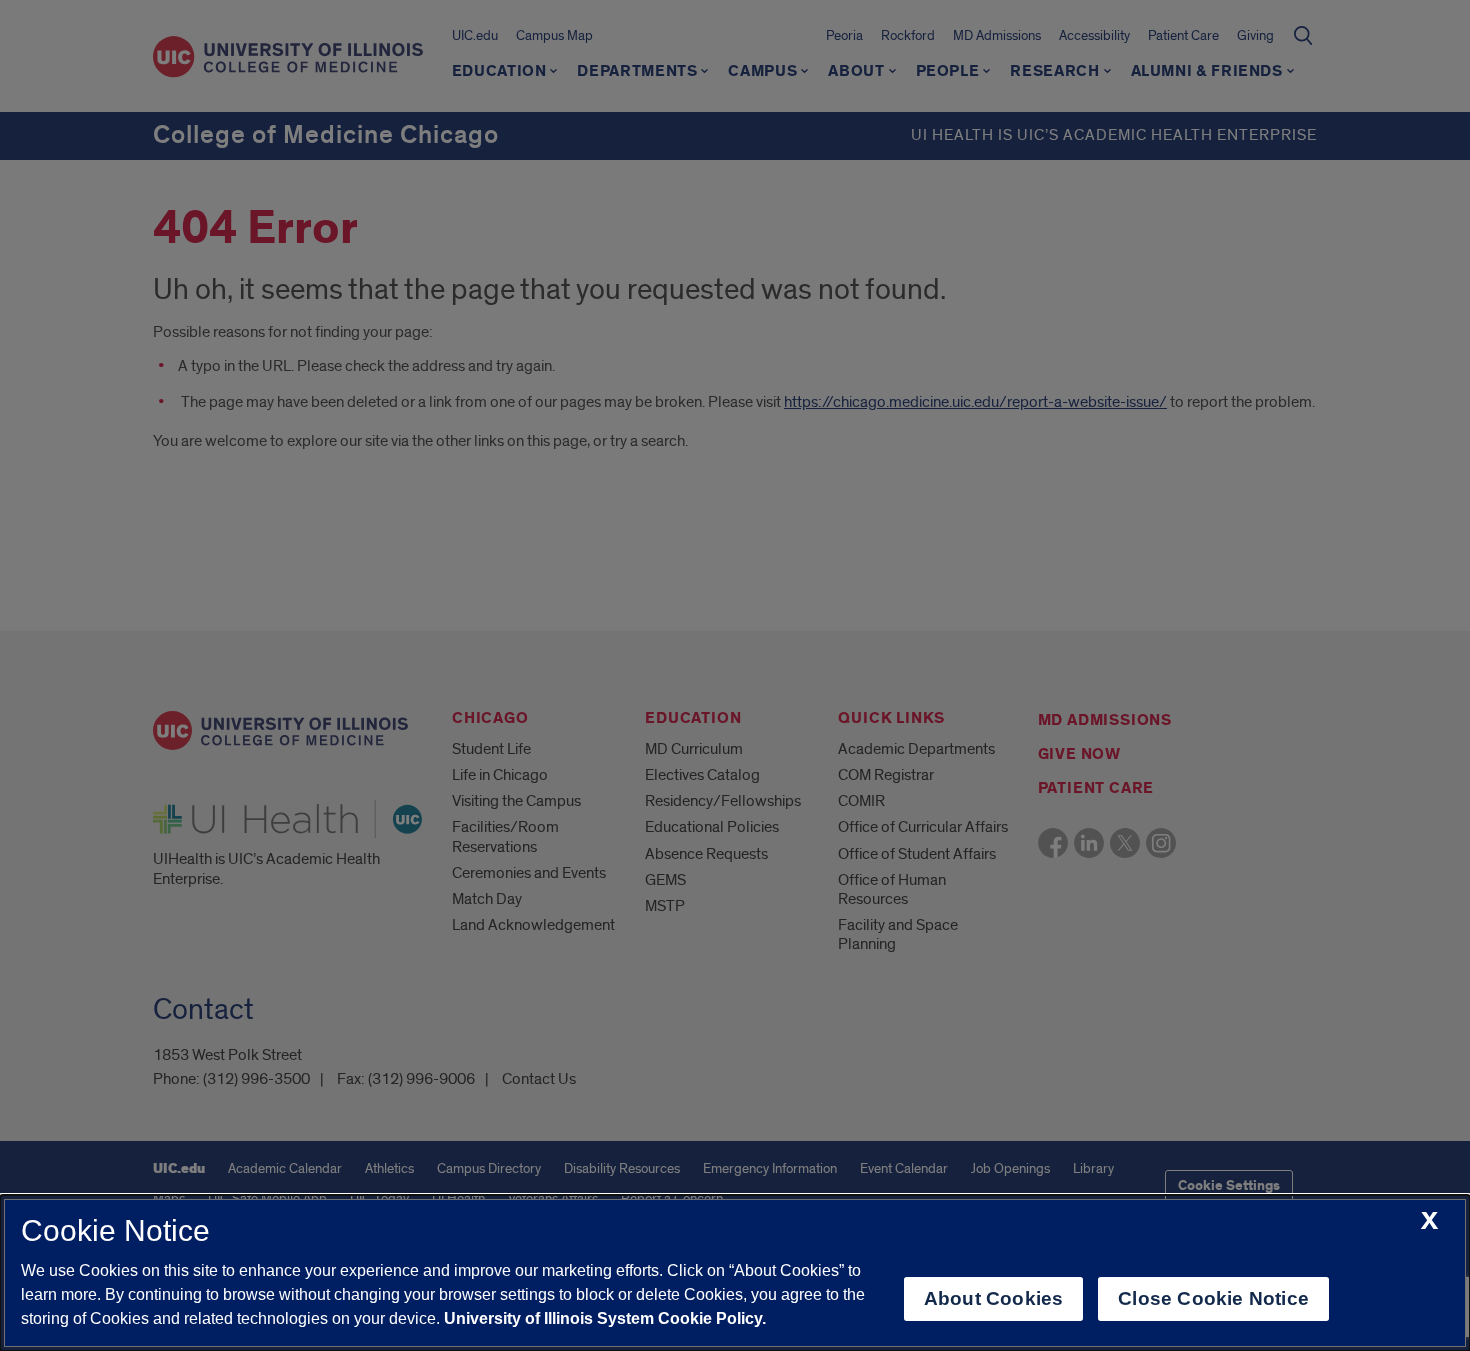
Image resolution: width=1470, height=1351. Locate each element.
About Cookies (993, 1298)
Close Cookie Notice (1213, 1298)
